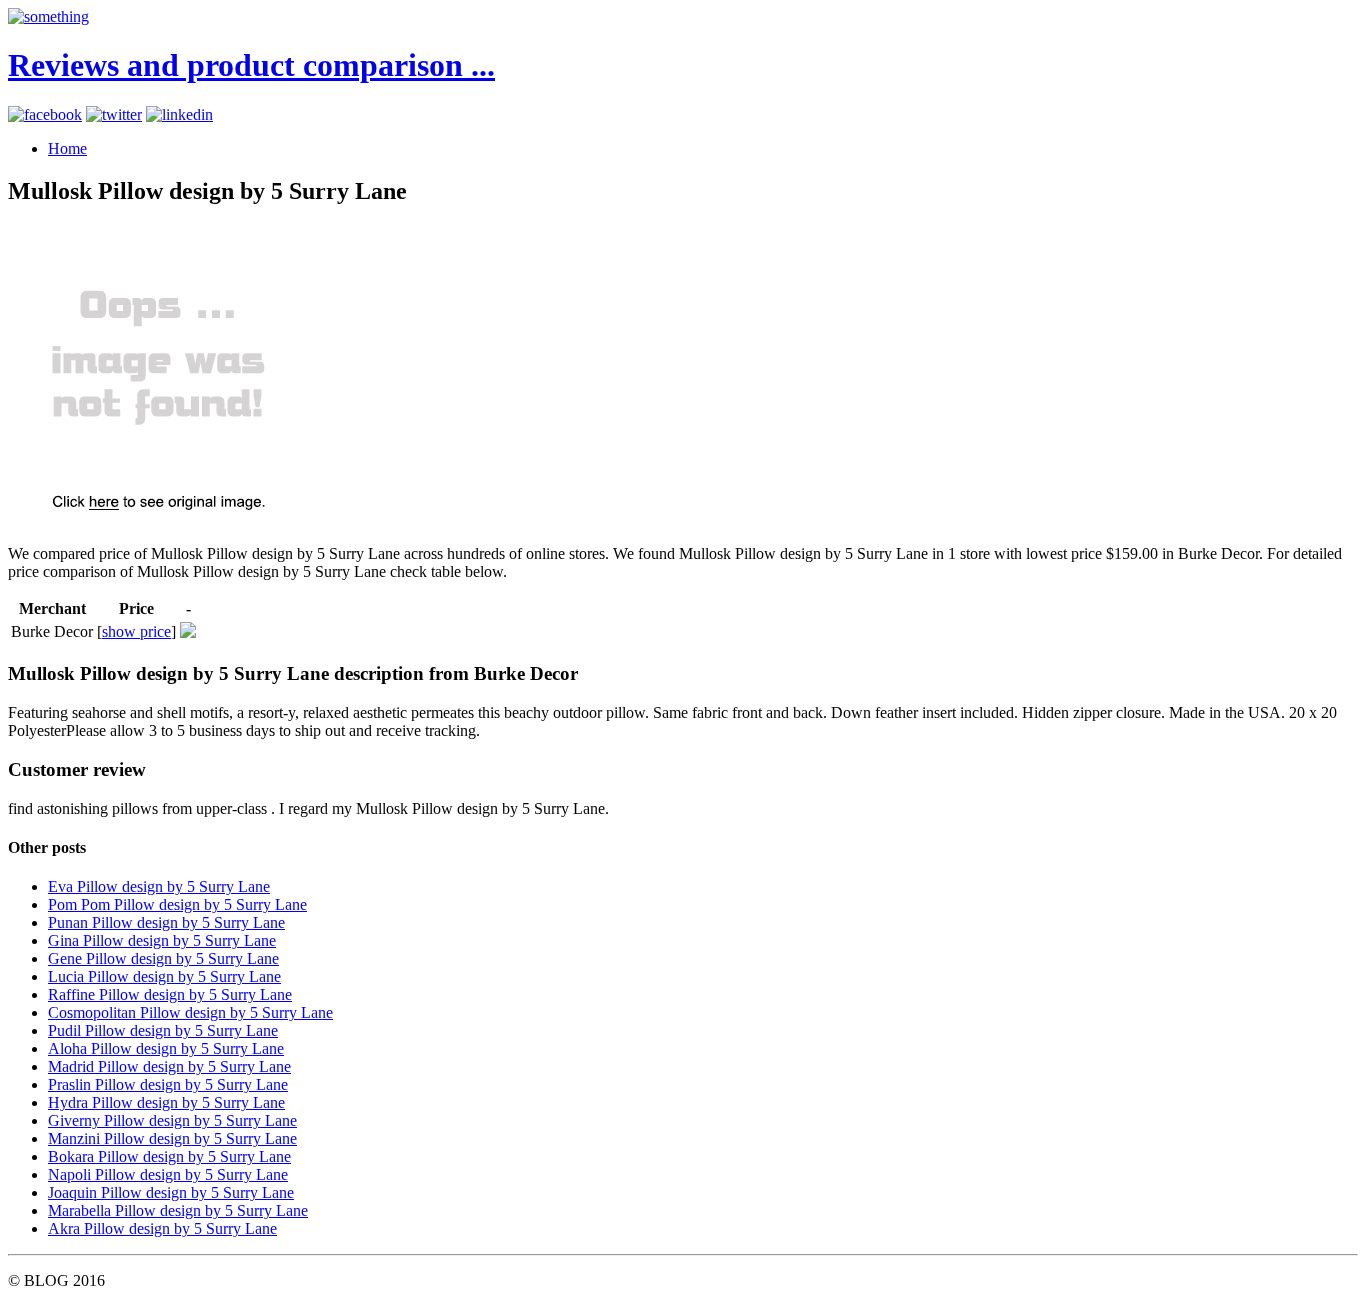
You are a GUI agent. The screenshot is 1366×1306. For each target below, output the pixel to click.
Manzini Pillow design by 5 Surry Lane (172, 1138)
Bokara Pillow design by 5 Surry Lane (169, 1156)
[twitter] (114, 114)
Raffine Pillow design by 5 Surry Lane (170, 994)
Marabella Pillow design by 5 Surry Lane (178, 1210)
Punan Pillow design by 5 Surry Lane (166, 922)
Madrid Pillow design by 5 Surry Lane (169, 1066)
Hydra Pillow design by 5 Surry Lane (166, 1102)
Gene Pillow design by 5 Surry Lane (163, 958)
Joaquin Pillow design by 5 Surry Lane (171, 1192)
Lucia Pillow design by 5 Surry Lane (164, 976)
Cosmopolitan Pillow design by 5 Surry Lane (190, 1012)
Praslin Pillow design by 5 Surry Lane (168, 1084)
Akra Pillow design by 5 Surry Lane (162, 1228)
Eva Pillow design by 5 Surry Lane (159, 886)
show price (136, 631)
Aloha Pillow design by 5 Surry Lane (166, 1048)
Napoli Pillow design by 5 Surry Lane (168, 1174)
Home (67, 148)
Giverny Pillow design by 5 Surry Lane (172, 1120)
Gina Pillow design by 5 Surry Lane (162, 940)
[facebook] (45, 114)
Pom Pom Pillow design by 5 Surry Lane (177, 904)
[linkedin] (179, 114)
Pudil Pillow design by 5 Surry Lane (163, 1030)
